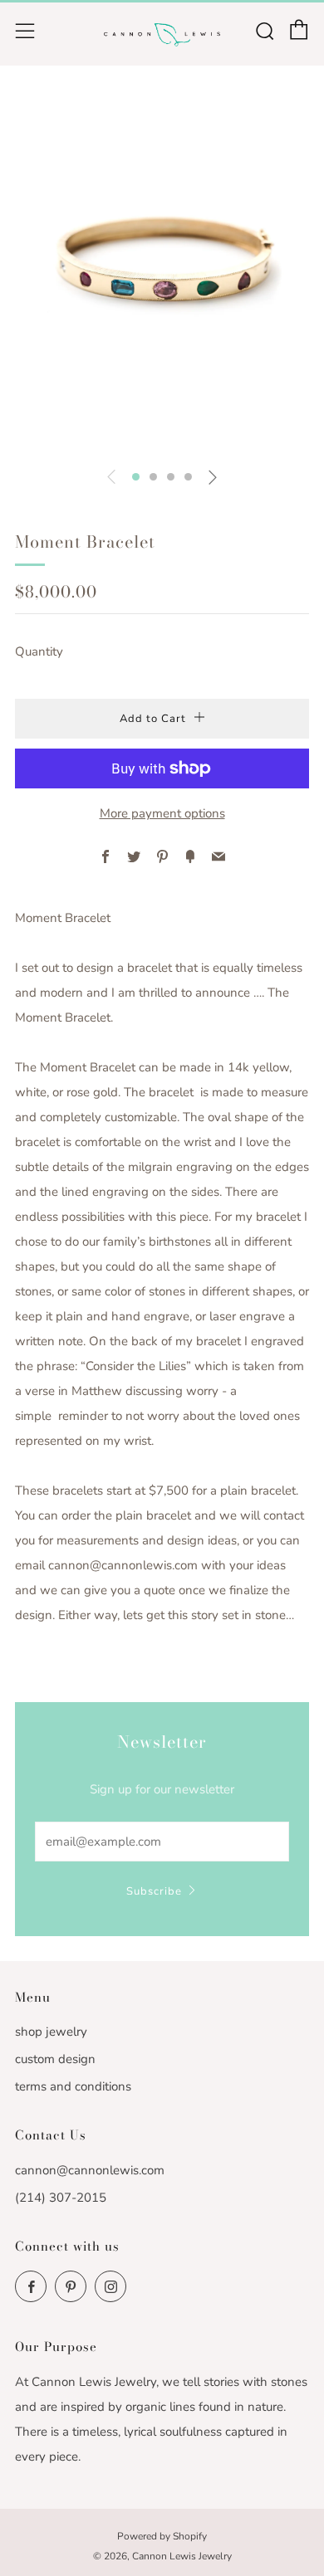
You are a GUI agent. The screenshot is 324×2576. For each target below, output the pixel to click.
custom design (55, 2059)
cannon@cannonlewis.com (90, 2170)
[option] (162, 269)
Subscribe (154, 1891)
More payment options (162, 813)
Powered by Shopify (162, 2536)
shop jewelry (51, 2032)
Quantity (39, 651)
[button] (136, 477)
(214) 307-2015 (61, 2198)
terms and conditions (73, 2086)
